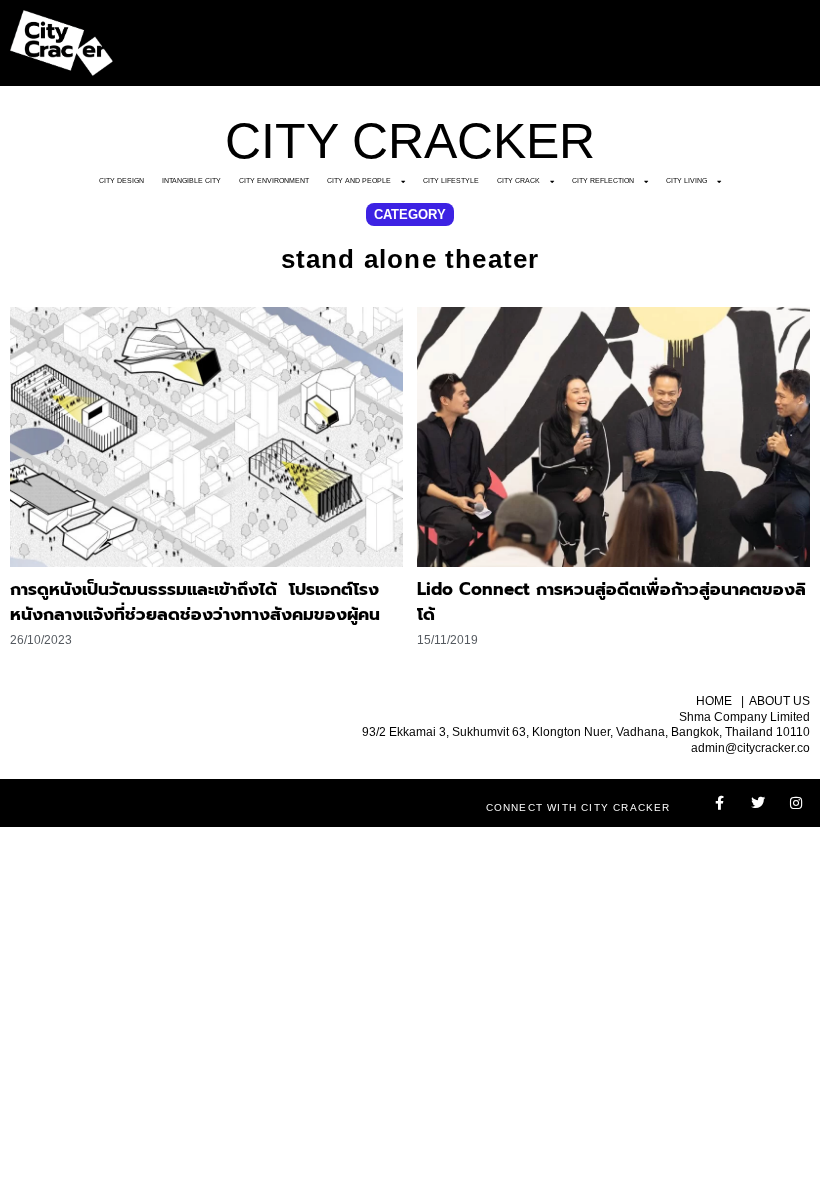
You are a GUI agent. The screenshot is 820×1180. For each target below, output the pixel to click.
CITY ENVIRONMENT (274, 180)
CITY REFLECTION (603, 180)
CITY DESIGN (121, 180)
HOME (714, 701)
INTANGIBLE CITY (191, 180)
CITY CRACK (518, 180)
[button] (410, 214)
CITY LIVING (686, 180)
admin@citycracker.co (750, 748)
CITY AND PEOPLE (359, 180)
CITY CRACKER (410, 141)
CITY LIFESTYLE (451, 180)
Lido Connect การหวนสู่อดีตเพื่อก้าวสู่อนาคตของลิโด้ (611, 602)
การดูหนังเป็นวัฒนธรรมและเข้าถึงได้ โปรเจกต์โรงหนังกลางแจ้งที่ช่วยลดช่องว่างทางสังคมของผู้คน (195, 602)
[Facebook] (720, 803)
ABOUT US (779, 701)
